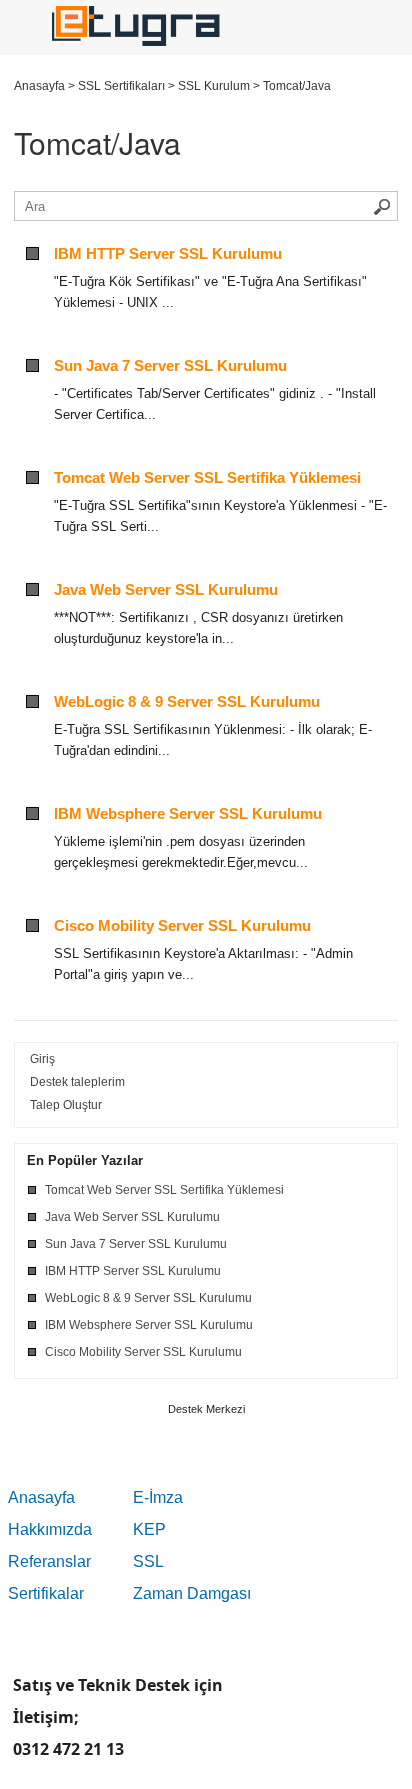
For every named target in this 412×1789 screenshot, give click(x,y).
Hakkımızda (50, 1529)
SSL (148, 1561)
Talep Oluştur (66, 1105)
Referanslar (49, 1561)
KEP (149, 1529)
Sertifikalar (46, 1593)
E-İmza (158, 1497)
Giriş (42, 1059)
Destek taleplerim (77, 1082)
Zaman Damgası (192, 1593)
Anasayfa (41, 1497)
